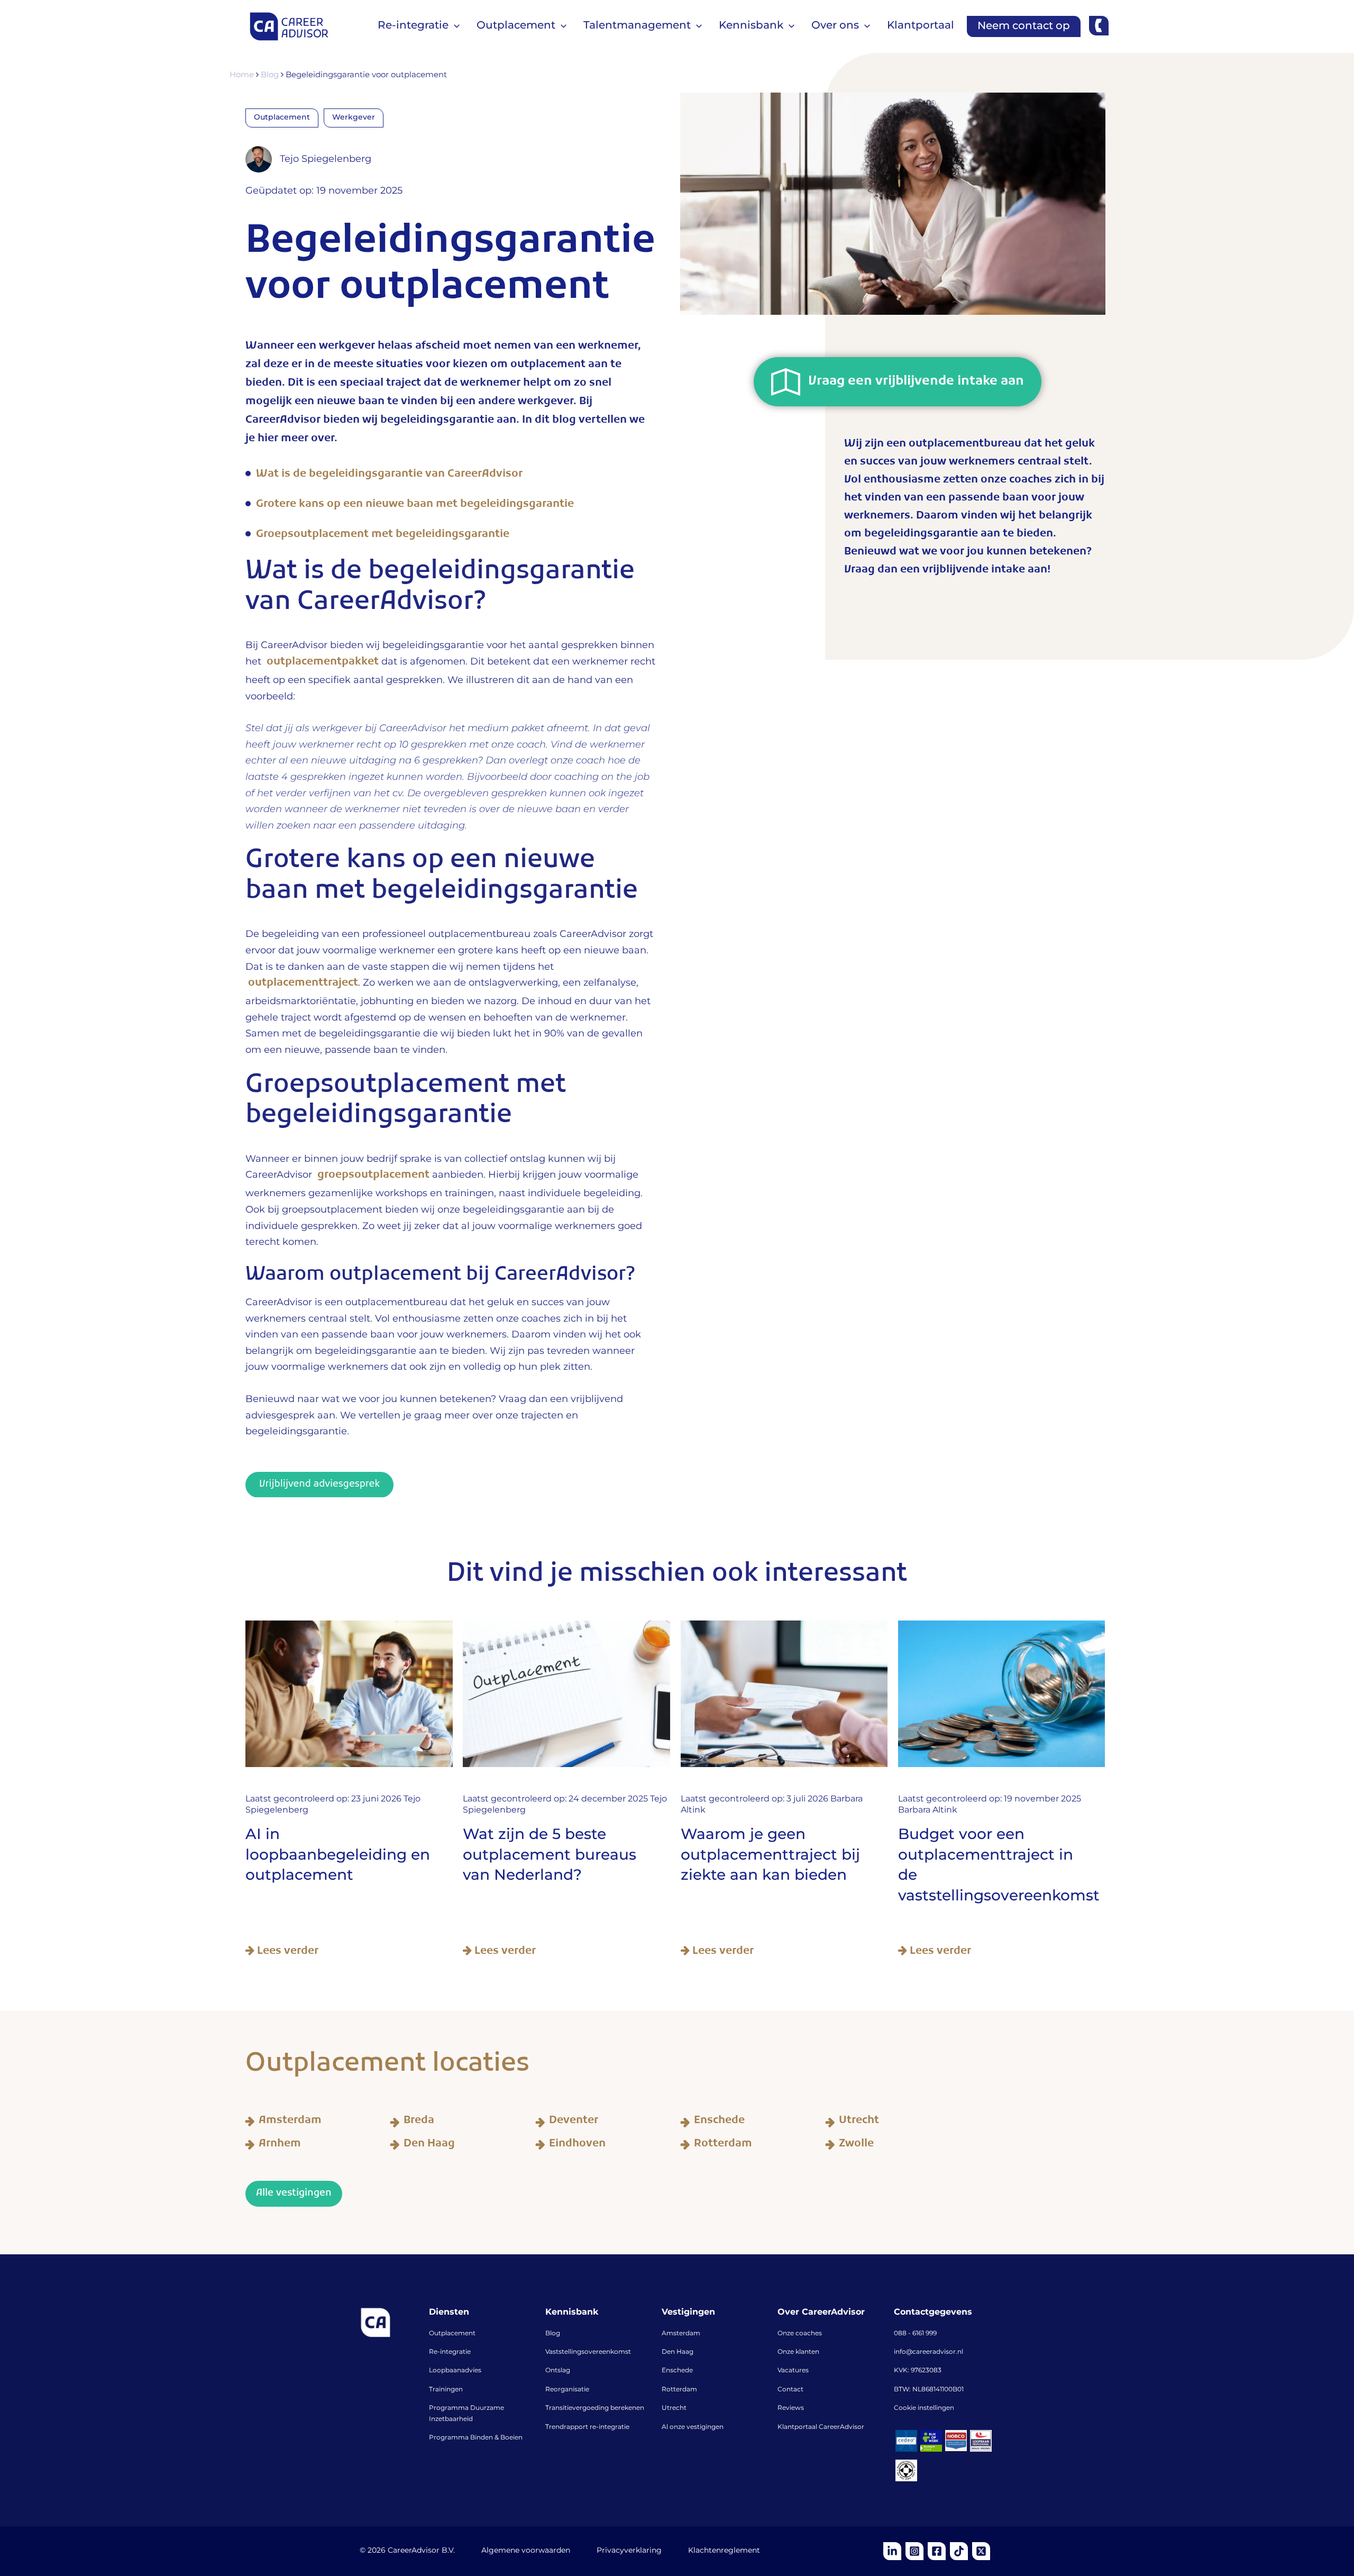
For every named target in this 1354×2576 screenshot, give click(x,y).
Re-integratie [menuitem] (450, 2352)
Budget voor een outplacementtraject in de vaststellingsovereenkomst (999, 1865)
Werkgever (354, 117)
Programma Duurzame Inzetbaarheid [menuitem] (466, 2414)
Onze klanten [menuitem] (798, 2352)
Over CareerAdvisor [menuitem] (821, 2313)
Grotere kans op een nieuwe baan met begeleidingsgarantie (415, 506)
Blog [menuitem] (553, 2334)
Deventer (574, 2122)
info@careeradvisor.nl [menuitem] (928, 2352)
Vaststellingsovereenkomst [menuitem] (588, 2352)
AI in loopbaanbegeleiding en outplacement (338, 1855)
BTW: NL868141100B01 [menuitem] (929, 2390)
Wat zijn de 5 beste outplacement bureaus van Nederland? (550, 1855)
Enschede (719, 2122)
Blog (271, 75)
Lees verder (286, 1951)
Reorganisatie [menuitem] (567, 2390)
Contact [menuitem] (790, 2390)
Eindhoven (577, 2145)
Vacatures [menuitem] (793, 2371)
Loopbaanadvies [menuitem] (455, 2371)
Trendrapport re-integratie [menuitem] (587, 2427)
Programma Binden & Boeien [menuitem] (476, 2438)
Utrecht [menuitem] (674, 2408)
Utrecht (859, 2122)
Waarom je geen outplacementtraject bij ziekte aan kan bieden (770, 1855)
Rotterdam (723, 2145)
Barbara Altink (928, 1810)
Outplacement (282, 117)
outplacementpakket (324, 663)
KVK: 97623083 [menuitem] (918, 2371)
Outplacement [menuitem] (452, 2334)
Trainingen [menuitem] (446, 2390)
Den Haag (429, 2145)
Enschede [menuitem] (677, 2371)
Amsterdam (290, 2122)
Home (243, 75)
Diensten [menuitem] (449, 2313)
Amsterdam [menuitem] (681, 2334)
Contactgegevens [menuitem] (933, 2313)
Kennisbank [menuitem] (572, 2313)
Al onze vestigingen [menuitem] (693, 2427)
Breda (419, 2122)
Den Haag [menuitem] (678, 2352)
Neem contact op (1024, 26)
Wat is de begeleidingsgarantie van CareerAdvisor (389, 475)
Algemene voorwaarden (526, 2551)
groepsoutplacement (375, 1176)
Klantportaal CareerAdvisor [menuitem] (821, 2427)
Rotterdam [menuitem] (679, 2390)
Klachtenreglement (724, 2551)
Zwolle (856, 2145)
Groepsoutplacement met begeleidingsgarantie (383, 536)
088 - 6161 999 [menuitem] (915, 2334)
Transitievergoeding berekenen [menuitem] (595, 2408)
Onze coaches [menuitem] (800, 2334)
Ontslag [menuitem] (558, 2371)
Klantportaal (921, 25)
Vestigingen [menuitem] (688, 2313)
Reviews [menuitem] (791, 2408)
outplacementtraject (303, 984)
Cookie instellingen (924, 2408)
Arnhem (280, 2145)
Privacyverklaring (629, 2551)
